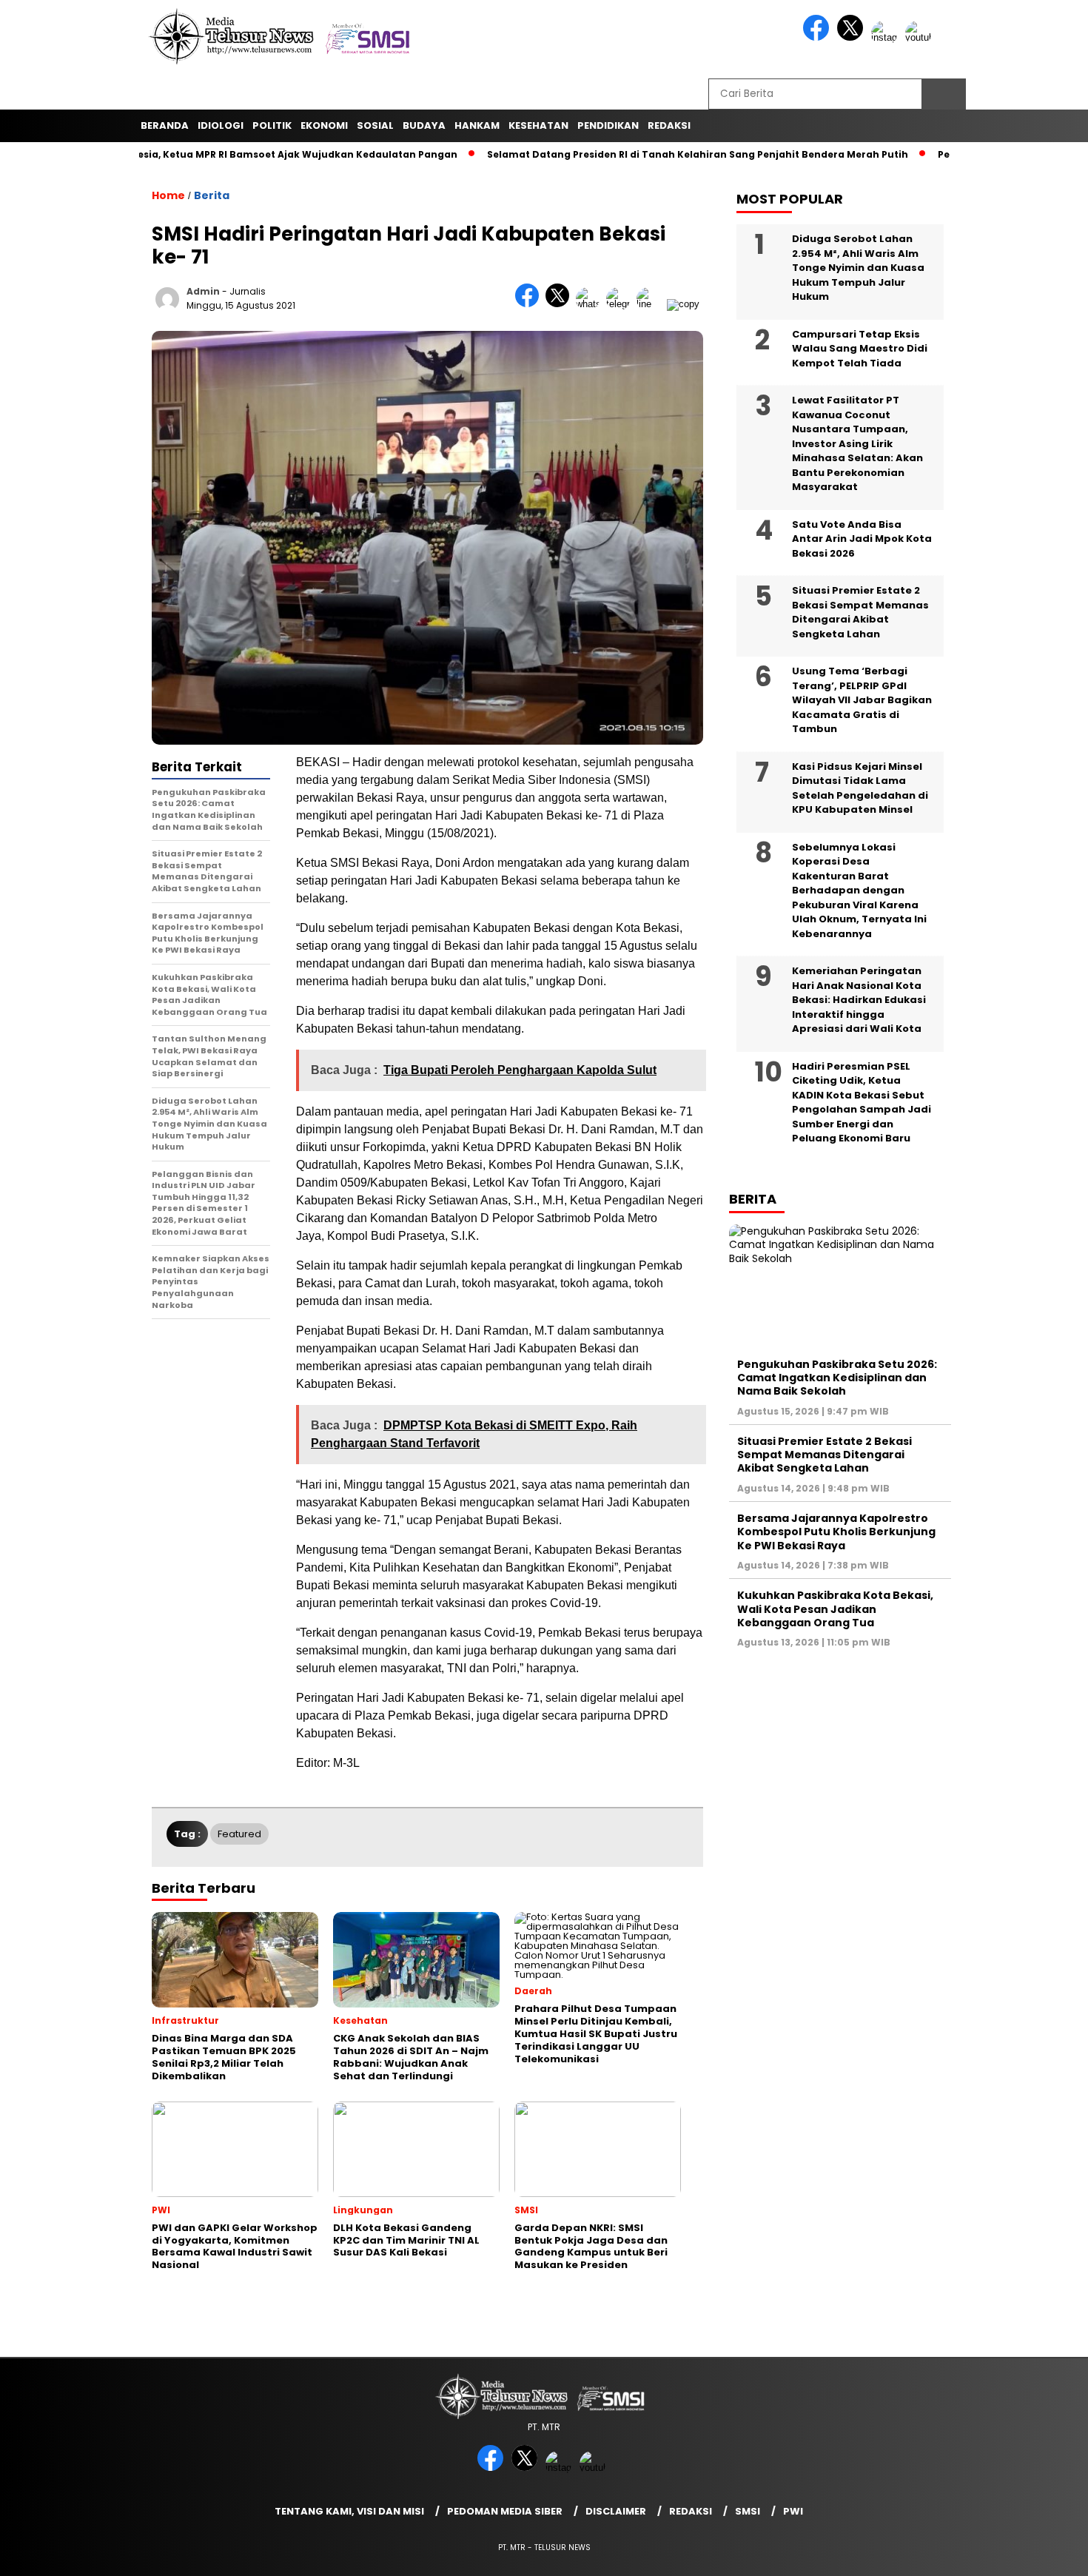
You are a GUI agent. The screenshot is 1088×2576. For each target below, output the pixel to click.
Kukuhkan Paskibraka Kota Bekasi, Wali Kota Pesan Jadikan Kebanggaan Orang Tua (835, 1609)
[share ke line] (652, 304)
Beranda (165, 125)
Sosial (375, 125)
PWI (793, 2511)
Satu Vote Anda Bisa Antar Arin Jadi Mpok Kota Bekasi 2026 (862, 539)
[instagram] (887, 37)
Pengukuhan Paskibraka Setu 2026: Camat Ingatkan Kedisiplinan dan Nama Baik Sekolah (837, 1378)
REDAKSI (669, 125)
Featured (239, 1834)
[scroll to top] (1043, 2553)
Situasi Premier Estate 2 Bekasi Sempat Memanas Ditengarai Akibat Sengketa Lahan (860, 612)
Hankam (477, 125)
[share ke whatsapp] (591, 304)
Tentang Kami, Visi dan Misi (349, 2511)
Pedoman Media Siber (505, 2511)
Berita (212, 195)
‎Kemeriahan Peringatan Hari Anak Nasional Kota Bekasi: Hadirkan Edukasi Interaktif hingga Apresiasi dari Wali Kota (859, 1000)
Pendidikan (608, 125)
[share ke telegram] (621, 304)
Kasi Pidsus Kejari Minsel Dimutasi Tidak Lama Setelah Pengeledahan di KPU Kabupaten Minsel (860, 788)
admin (203, 291)
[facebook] (819, 37)
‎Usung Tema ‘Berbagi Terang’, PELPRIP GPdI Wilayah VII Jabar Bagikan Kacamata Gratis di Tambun (862, 700)
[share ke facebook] (530, 304)
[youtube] (921, 37)
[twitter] (853, 37)
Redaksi (691, 2511)
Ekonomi (324, 125)
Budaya (424, 125)
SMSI (748, 2511)
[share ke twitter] (561, 304)
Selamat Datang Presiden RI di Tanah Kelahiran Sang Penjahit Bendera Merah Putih (640, 154)
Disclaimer (616, 2511)
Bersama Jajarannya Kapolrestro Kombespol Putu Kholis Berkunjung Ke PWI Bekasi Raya (836, 1532)
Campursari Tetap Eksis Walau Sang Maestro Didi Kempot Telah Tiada (860, 349)
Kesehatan (538, 125)
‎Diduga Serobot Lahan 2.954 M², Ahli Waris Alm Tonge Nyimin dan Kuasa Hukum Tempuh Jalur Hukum (858, 268)
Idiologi (221, 125)
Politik (272, 125)
